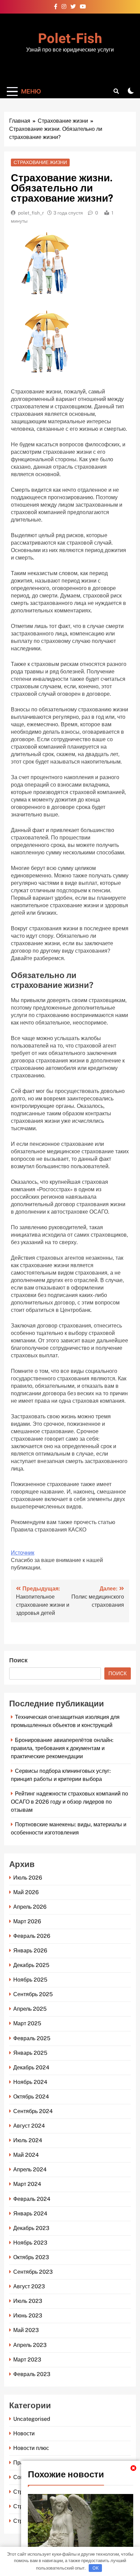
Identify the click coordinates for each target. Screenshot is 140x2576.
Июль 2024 (28, 2140)
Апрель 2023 (30, 2345)
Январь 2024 (30, 2214)
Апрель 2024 (30, 2169)
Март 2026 (27, 1921)
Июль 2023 (28, 2301)
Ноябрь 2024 (30, 2082)
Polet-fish (70, 39)
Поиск (18, 1660)
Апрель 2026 (30, 1907)
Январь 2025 (30, 2053)
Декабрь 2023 (31, 2228)
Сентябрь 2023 (33, 2272)
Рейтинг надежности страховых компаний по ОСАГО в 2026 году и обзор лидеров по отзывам (69, 1802)
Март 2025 (27, 2023)
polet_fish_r (31, 213)
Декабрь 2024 (31, 2067)
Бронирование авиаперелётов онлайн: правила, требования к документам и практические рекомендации (62, 1748)
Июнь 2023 (28, 2316)
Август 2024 (29, 2126)
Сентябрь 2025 (33, 1994)
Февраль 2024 (32, 2199)
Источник (23, 1553)
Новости (24, 2433)
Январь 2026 (30, 1951)
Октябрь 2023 (31, 2257)
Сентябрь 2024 (33, 2111)
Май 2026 (26, 1892)
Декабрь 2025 (31, 1965)
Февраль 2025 (32, 2038)
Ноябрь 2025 (30, 1980)
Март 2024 (27, 2184)
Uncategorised (32, 2419)
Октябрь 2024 (31, 2097)
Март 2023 (27, 2360)
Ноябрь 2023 (30, 2243)
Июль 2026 (28, 1878)
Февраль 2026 (32, 1936)
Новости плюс (31, 2448)
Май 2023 (26, 2330)
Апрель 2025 (30, 2009)
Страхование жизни (40, 162)
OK (95, 2568)
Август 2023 (29, 2286)
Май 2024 (26, 2155)
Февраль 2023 (32, 2374)
